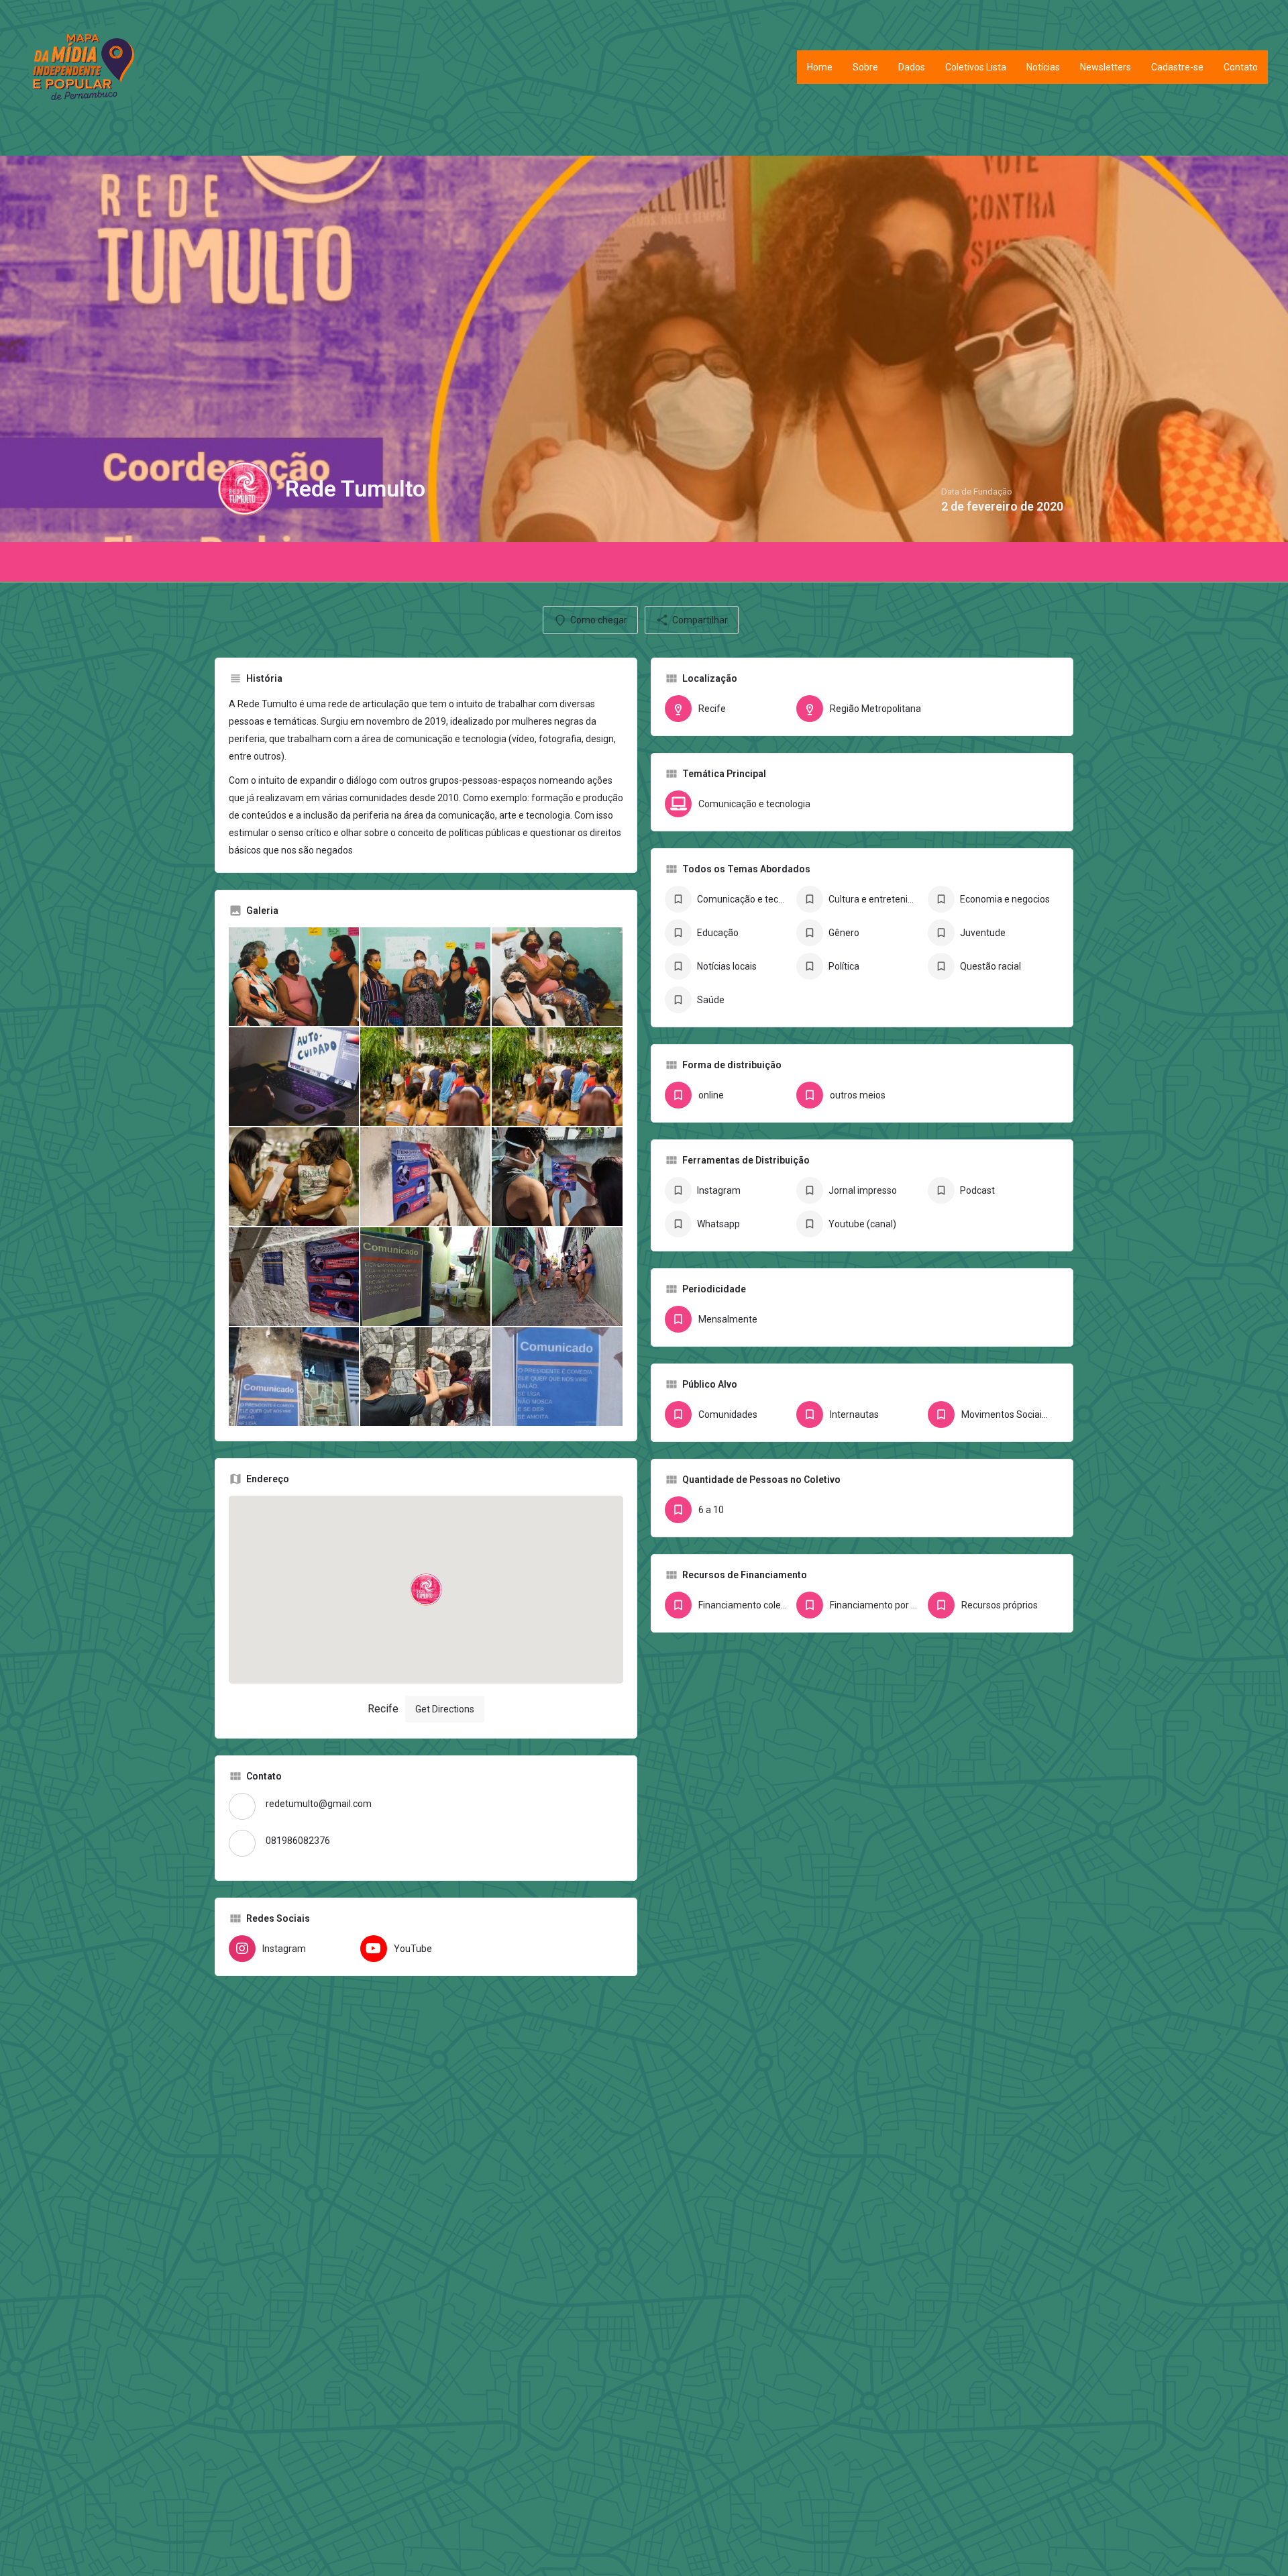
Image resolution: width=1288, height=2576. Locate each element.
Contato (1241, 67)
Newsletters (1106, 67)
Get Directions (445, 1709)
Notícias (1043, 67)
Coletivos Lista (976, 67)
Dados (912, 67)
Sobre (865, 67)
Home (820, 67)
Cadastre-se (1177, 67)
